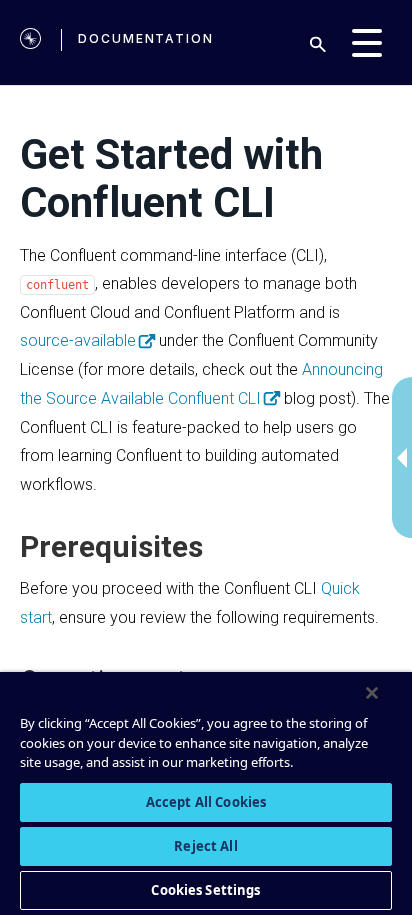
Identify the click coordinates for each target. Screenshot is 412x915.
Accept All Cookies (206, 802)
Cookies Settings (205, 890)
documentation (146, 38)
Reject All (205, 846)
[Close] (372, 693)
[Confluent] (30, 42)
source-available (78, 340)
